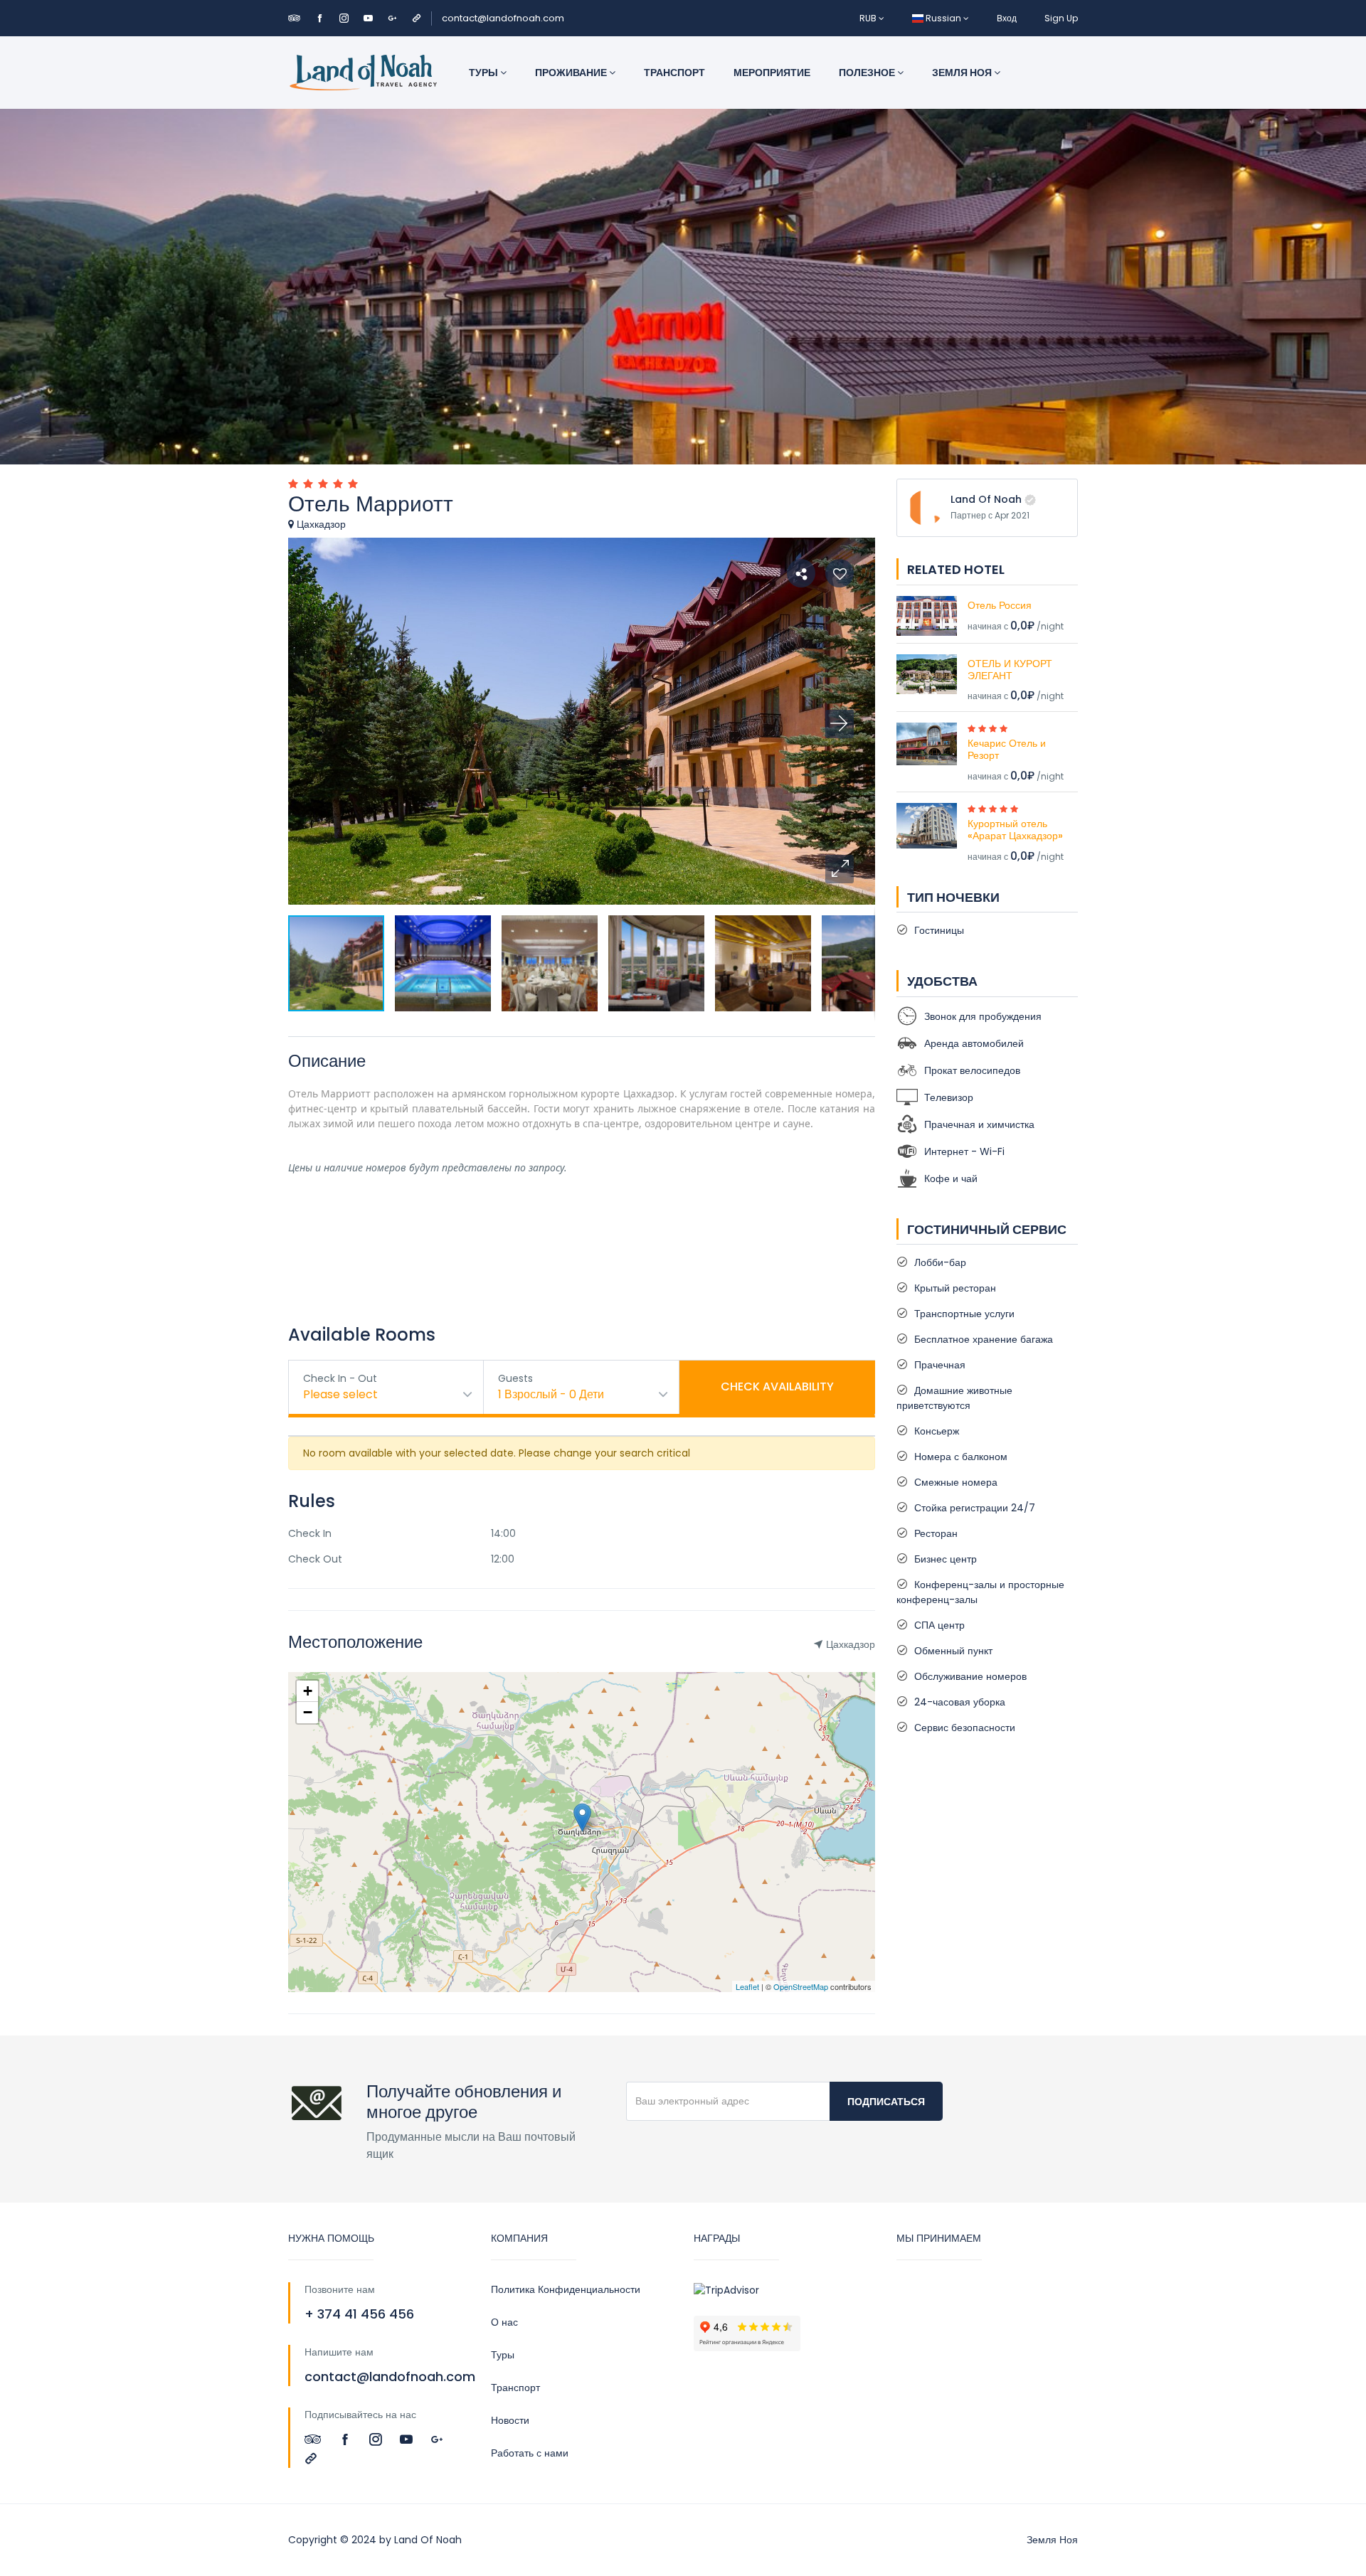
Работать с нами (530, 2453)
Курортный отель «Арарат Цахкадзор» (1015, 830)
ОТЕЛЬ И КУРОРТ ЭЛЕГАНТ (1010, 670)
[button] (840, 869)
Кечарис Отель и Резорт (1007, 749)
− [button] (308, 1712)
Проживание (572, 73)
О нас (504, 2322)
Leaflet (747, 1986)
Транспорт (674, 73)
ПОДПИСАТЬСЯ (886, 2102)
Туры (485, 73)
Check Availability (777, 1387)
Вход (1007, 18)
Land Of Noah (986, 499)
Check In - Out (340, 1378)
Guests (515, 1378)
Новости (510, 2420)
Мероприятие (772, 73)
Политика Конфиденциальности (566, 2289)
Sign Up (1061, 18)
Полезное (868, 73)
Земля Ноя (963, 73)
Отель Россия (1000, 605)
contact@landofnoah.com (503, 18)
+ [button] (308, 1691)
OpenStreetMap (801, 1986)
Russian (943, 18)
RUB (869, 18)
